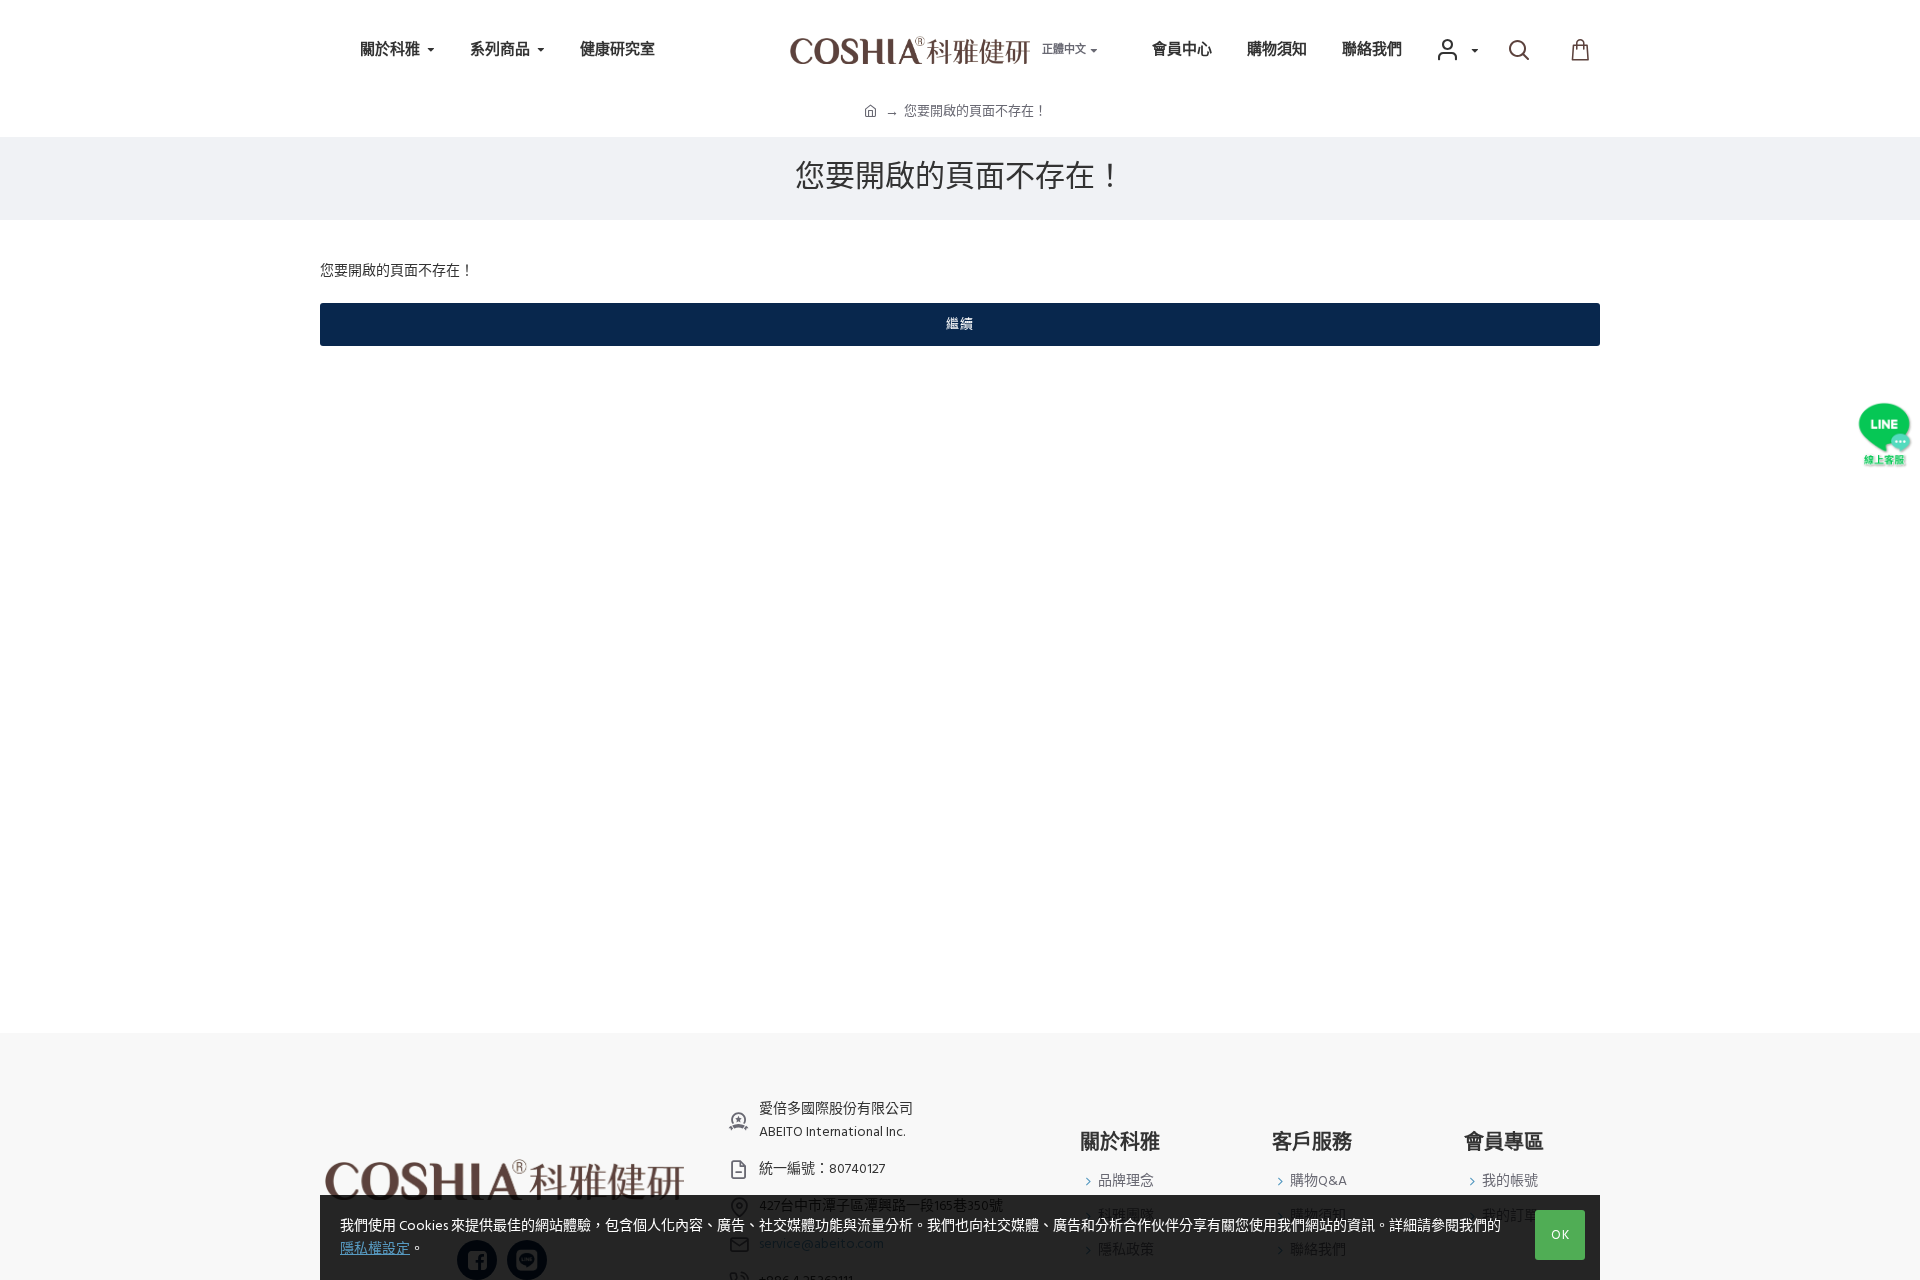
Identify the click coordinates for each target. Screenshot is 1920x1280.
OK (1560, 1235)
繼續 (960, 324)
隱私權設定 (375, 1249)
